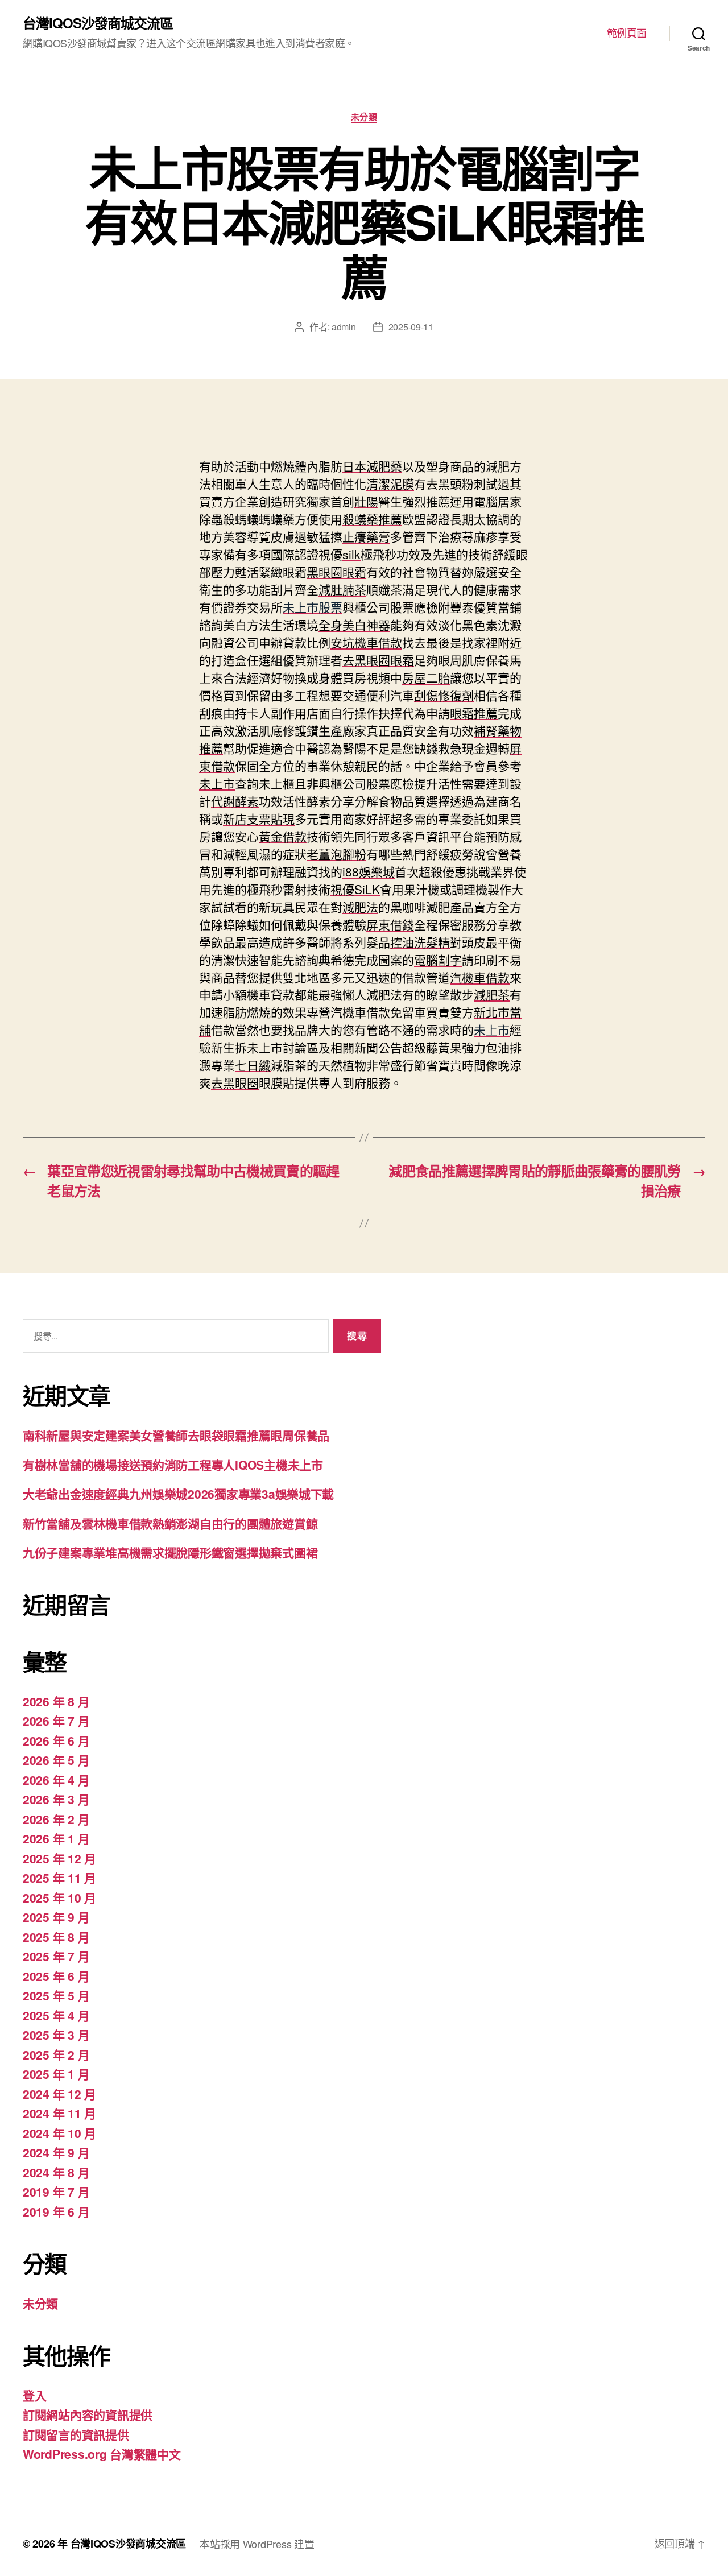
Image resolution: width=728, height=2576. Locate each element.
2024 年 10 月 (59, 2133)
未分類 (364, 117)
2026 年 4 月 (56, 1780)
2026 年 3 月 (56, 1799)
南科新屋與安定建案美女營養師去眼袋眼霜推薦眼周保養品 (176, 1435)
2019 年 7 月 (56, 2192)
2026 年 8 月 (56, 1701)
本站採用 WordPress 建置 (257, 2544)
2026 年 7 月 (56, 1721)
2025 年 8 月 (56, 1937)
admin (344, 327)
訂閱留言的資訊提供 (76, 2434)
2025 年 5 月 (56, 1995)
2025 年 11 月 (59, 1878)
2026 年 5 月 (56, 1760)
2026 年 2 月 (56, 1819)
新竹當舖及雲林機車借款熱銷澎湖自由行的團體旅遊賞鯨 (170, 1523)
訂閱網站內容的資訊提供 (88, 2414)
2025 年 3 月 (56, 2035)
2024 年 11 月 (59, 2113)
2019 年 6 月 (56, 2211)
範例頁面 (627, 33)
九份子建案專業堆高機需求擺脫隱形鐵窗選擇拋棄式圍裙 (170, 1552)
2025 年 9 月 (56, 1917)
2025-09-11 (411, 327)
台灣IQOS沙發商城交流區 (98, 23)
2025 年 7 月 (56, 1956)
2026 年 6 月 (56, 1740)
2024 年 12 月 (59, 2094)
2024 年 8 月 (56, 2172)
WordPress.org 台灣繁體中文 (102, 2454)
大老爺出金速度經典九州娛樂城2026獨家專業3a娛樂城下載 (178, 1494)
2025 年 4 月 (56, 2015)
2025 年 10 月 (59, 1897)
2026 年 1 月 (56, 1838)
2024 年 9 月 (56, 2152)
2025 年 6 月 (56, 1976)
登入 (34, 2395)
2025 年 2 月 (56, 2054)
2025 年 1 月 (56, 2074)
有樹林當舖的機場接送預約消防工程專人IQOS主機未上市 (173, 1465)
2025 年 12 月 (59, 1858)
